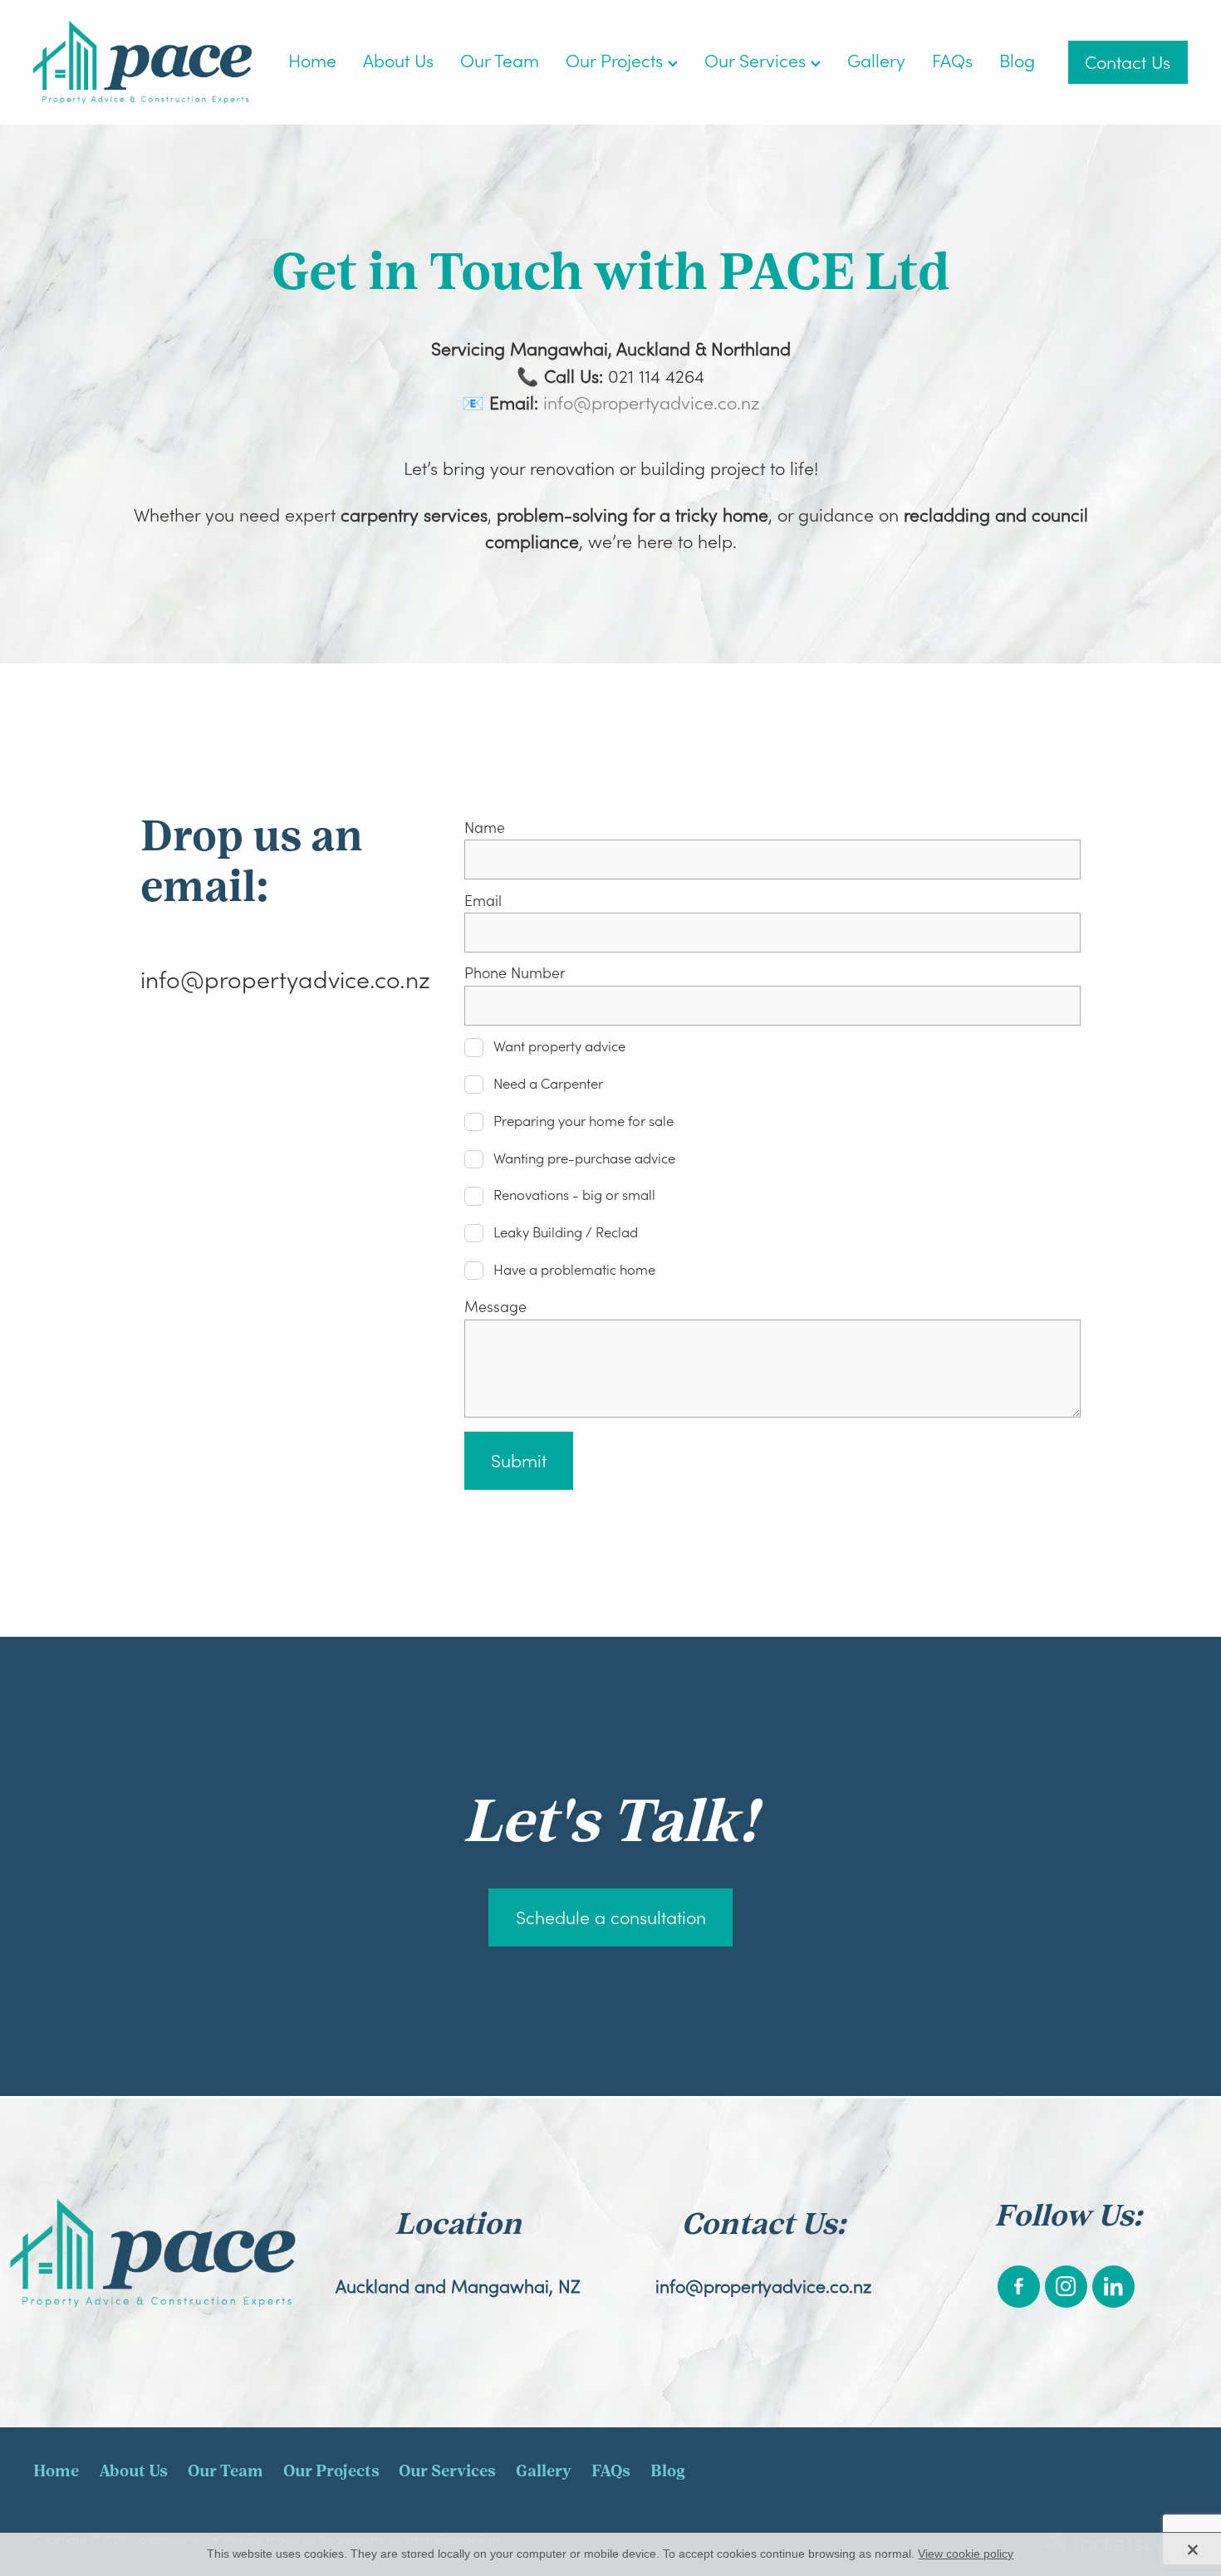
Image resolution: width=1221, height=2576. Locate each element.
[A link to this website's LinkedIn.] (1113, 2287)
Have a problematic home (574, 1270)
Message (495, 1307)
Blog (1017, 60)
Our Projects (617, 60)
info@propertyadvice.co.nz (651, 402)
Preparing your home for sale (584, 1121)
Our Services (758, 60)
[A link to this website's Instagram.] (1066, 2287)
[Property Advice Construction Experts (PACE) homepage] (149, 62)
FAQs (952, 60)
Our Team (500, 60)
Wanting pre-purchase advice (584, 1159)
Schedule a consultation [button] (611, 1917)
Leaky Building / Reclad (566, 1233)
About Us (398, 60)
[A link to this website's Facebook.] (1019, 2287)
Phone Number (515, 973)
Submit (519, 1460)
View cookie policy (966, 2554)
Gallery (876, 60)
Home (312, 60)
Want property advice (559, 1047)
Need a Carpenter (548, 1084)
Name (485, 828)
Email (483, 901)
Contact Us (1128, 62)
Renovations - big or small (574, 1195)
